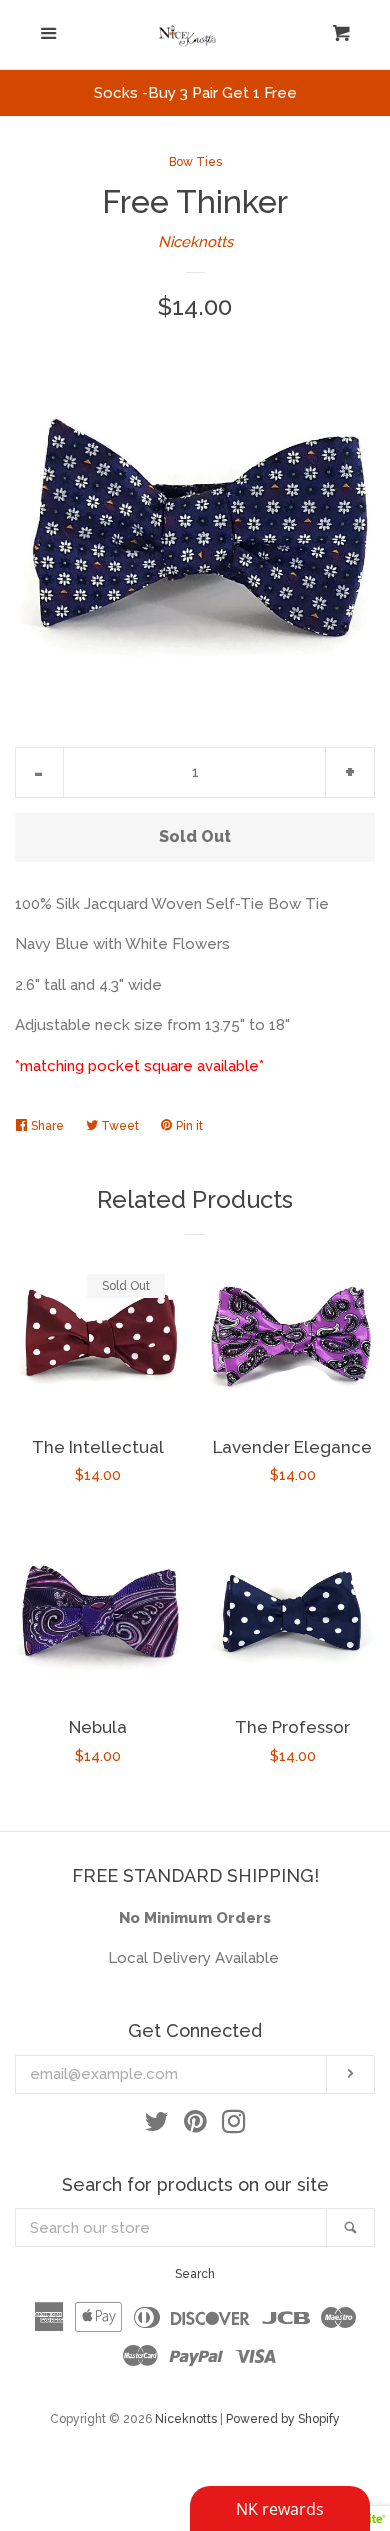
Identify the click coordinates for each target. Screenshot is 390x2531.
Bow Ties (195, 162)
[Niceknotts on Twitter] (157, 2126)
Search (195, 2274)
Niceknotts (195, 242)
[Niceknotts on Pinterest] (195, 2126)
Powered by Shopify (283, 2419)
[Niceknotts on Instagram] (234, 2126)
